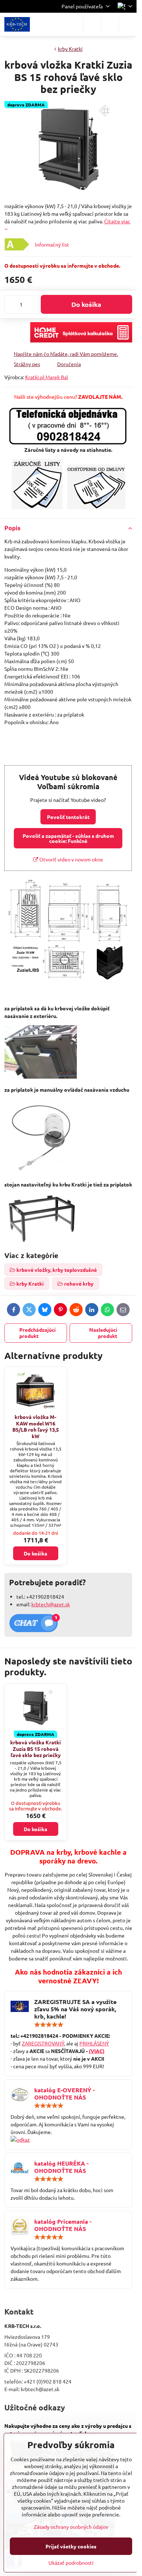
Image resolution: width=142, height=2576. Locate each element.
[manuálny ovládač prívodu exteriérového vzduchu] (41, 1171)
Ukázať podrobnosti (71, 2563)
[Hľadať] (92, 24)
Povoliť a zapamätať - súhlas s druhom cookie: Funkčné (68, 838)
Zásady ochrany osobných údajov (71, 2527)
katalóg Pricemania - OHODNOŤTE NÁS (63, 2225)
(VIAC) (97, 2051)
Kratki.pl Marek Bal (47, 377)
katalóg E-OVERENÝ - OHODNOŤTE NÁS (64, 2094)
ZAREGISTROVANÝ (43, 2043)
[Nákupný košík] (110, 24)
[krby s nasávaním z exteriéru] (41, 1076)
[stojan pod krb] (41, 1241)
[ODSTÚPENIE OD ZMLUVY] (96, 507)
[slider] (49, 2025)
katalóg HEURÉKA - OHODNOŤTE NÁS (61, 2167)
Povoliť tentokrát (68, 817)
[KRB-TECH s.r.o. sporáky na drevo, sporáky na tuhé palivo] (68, 2140)
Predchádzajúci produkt (38, 1333)
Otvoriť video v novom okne (71, 859)
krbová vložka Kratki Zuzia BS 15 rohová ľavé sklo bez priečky (35, 1749)
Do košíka (86, 304)
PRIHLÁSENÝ (94, 2043)
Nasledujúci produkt (103, 1333)
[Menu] (128, 24)
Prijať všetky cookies (71, 2546)
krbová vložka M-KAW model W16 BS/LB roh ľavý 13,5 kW (36, 1426)
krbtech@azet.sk (51, 1604)
